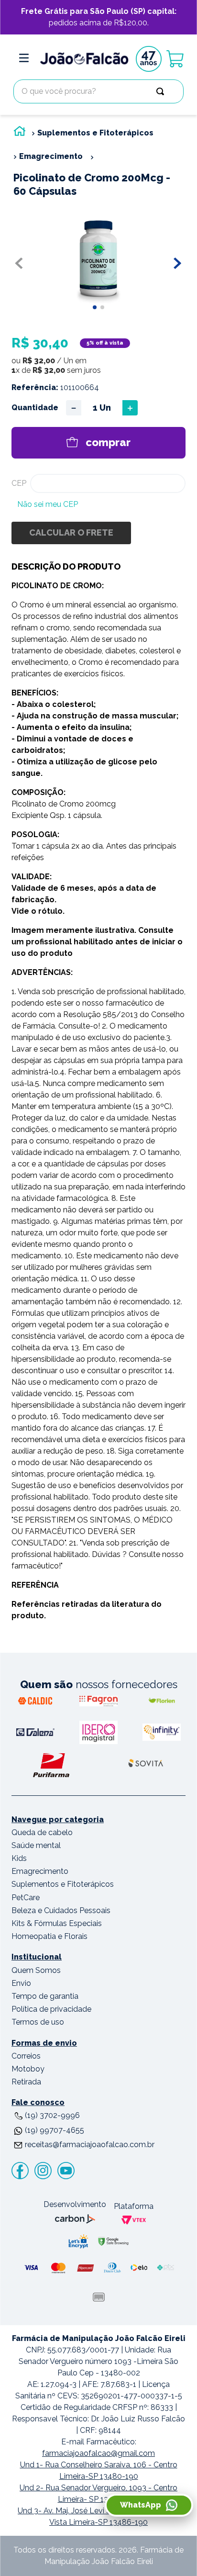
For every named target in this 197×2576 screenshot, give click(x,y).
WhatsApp (141, 2505)
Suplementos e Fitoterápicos (95, 133)
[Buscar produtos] (162, 91)
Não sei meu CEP (48, 504)
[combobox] (98, 91)
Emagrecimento (51, 156)
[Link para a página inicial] (20, 133)
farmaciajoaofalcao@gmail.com (98, 2453)
